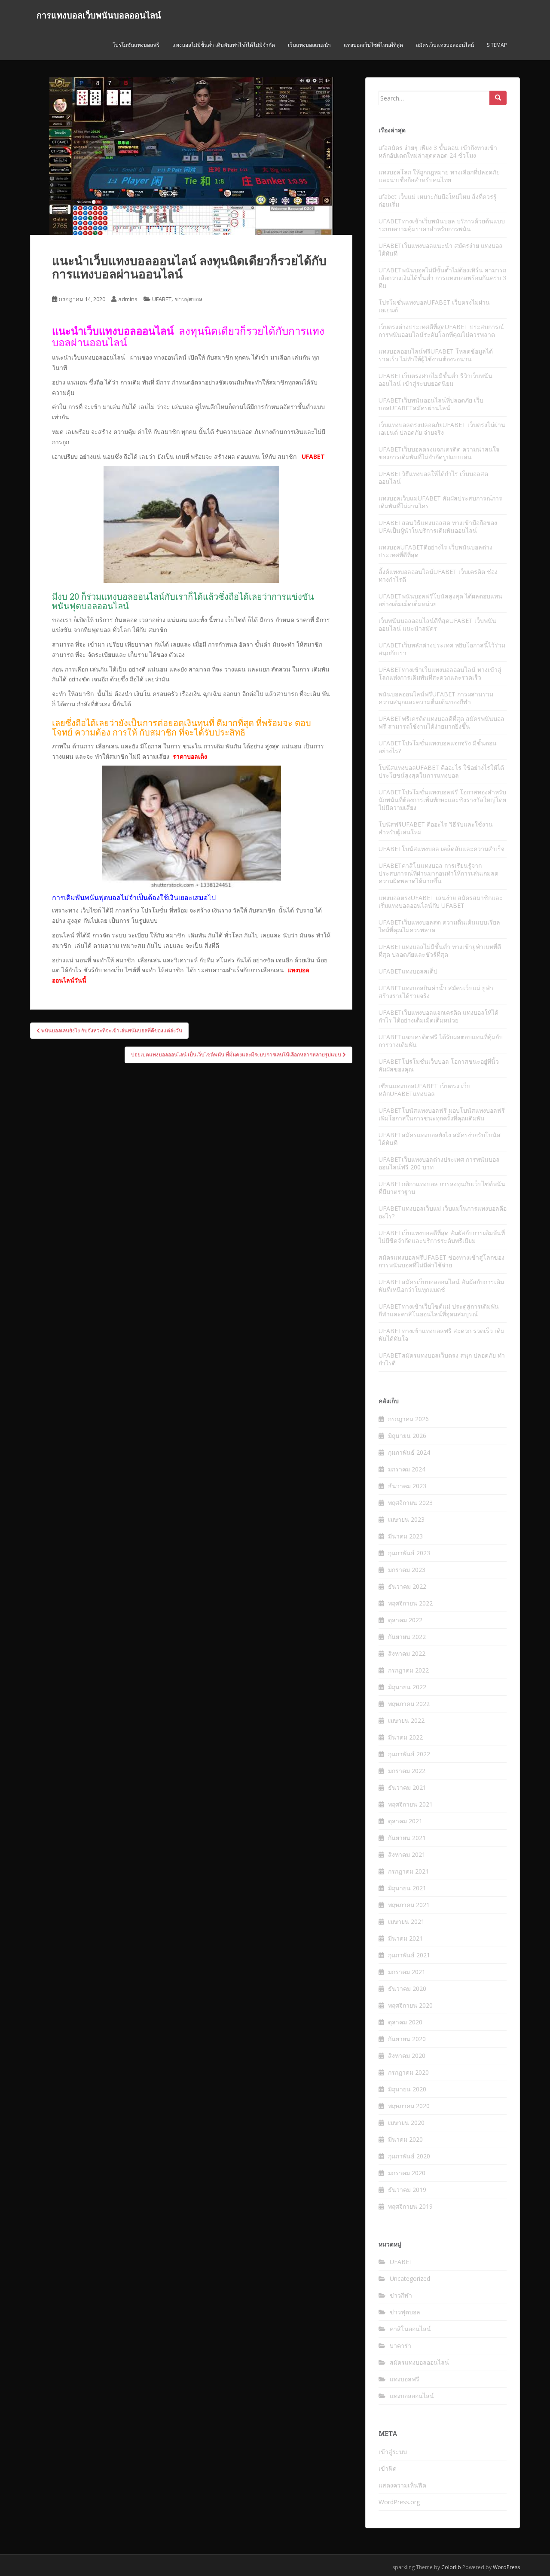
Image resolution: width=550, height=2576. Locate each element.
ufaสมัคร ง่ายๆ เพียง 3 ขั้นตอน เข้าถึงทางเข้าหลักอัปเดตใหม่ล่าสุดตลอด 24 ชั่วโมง (438, 151)
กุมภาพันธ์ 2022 (409, 1754)
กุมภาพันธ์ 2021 (409, 1955)
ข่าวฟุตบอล (189, 299)
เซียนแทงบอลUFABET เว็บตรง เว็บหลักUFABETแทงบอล (425, 1090)
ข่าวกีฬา (401, 2295)
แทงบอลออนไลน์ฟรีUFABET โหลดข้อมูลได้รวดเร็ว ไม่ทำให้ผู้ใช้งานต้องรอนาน (436, 355)
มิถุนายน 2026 (407, 1436)
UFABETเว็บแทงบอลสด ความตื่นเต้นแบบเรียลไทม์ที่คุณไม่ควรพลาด (439, 926)
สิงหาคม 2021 (407, 1854)
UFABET (162, 299)
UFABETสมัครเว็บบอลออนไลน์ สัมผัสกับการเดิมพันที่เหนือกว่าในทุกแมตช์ (441, 1286)
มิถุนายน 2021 (407, 1888)
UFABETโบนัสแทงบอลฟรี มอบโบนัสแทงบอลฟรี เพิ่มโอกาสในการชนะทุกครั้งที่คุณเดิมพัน (442, 1114)
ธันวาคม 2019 (407, 2190)
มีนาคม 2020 (405, 2139)
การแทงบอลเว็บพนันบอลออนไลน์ (99, 15)
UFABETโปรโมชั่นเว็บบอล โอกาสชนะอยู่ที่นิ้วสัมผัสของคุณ (439, 1065)
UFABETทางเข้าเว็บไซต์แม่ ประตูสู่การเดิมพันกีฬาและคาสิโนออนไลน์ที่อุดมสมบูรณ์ (439, 1310)
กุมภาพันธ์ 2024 (409, 1452)
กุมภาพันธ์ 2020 (409, 2156)
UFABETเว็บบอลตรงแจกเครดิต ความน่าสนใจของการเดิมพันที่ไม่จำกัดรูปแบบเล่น (439, 453)
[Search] (498, 98)
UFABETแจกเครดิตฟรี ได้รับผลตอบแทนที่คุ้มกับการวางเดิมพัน (441, 1041)
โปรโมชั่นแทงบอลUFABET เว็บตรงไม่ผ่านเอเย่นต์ (434, 306)
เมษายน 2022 (406, 1720)
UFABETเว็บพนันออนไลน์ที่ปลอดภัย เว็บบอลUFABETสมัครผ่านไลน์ (431, 404)
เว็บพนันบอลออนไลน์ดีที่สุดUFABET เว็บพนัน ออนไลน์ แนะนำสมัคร (437, 624)
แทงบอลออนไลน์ (412, 2396)
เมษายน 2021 (406, 1921)
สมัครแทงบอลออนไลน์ (419, 2362)
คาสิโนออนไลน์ (410, 2329)
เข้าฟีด (388, 2468)
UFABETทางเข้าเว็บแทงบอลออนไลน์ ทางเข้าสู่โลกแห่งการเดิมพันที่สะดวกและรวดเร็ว (440, 673)
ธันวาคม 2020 (407, 1988)
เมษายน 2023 (406, 1519)
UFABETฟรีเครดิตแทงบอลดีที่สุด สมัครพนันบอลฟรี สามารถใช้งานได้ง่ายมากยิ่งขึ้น (442, 722)
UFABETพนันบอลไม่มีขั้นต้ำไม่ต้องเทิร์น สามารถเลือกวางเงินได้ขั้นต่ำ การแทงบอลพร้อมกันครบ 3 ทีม (442, 278)
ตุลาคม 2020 (405, 2022)
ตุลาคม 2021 (405, 1821)
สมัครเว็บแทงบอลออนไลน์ (445, 45)
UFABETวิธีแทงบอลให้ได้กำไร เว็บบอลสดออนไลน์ (433, 478)
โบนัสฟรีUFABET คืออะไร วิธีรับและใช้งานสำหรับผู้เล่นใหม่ (436, 828)
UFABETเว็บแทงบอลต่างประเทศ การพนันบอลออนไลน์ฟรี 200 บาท (439, 1163)
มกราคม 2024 (407, 1469)
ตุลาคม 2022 (405, 1620)
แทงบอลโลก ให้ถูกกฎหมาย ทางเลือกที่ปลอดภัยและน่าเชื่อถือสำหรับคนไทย (439, 176)
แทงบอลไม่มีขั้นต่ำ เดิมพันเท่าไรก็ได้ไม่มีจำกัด (224, 45)
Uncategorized (410, 2278)
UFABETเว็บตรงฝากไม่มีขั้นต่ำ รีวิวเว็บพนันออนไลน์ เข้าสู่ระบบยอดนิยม (435, 380)
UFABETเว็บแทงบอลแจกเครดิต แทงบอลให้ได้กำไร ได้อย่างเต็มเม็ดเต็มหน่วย (438, 1016)
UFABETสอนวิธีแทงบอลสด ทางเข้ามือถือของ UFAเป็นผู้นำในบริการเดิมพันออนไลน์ (438, 526)
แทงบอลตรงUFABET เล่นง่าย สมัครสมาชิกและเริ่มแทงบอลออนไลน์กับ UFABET (441, 902)
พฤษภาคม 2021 (409, 1905)
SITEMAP (497, 45)
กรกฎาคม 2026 (408, 1419)
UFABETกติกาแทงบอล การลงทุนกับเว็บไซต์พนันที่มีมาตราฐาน (442, 1188)
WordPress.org (399, 2502)
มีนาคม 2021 (405, 1938)
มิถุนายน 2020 (407, 2089)
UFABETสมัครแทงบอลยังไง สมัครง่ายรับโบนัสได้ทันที (440, 1139)
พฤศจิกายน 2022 (410, 1603)
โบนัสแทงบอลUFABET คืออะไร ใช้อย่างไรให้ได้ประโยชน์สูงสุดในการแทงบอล (441, 771)
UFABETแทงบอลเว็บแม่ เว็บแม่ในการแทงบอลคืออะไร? (443, 1212)
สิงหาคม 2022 (407, 1653)
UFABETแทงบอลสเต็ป (408, 971)
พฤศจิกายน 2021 (410, 1804)
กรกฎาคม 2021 (408, 1871)
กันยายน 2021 (407, 1838)
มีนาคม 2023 (405, 1536)
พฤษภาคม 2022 (409, 1704)
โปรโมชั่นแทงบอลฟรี (136, 45)
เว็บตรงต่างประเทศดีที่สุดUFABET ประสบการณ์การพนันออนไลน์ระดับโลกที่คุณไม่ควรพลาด (441, 331)
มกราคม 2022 (407, 1771)
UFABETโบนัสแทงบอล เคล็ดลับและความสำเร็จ (442, 849)
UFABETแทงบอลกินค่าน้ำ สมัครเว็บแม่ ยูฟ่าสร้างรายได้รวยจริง (436, 992)
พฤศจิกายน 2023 (410, 1503)
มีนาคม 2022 (405, 1737)
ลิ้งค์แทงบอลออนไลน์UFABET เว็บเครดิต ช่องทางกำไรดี (438, 575)
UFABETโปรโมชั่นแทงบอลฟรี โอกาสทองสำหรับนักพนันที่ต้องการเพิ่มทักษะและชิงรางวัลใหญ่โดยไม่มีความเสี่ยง (442, 800)
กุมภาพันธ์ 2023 (409, 1553)
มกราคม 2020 (407, 2173)
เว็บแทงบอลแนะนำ (309, 45)
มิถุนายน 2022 (407, 1687)
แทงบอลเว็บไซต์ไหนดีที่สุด (373, 45)
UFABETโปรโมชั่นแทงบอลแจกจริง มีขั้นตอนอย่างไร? (438, 747)
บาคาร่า (400, 2346)
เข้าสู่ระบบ (393, 2452)
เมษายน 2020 (406, 2123)
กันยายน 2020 (407, 2039)
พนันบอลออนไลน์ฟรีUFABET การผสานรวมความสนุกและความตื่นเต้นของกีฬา (436, 698)
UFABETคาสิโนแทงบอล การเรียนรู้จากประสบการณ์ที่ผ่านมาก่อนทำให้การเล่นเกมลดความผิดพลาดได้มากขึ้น (438, 873)
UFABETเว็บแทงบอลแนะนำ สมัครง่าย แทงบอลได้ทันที (441, 249)
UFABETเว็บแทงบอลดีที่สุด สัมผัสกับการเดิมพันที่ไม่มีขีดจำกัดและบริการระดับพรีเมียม (442, 1237)
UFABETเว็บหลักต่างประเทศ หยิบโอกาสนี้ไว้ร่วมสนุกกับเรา (442, 649)
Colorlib (451, 2567)
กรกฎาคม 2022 (408, 1670)
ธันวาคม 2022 (407, 1586)
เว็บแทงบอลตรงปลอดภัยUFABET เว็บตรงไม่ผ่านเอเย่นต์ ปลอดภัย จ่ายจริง (442, 429)
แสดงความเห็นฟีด (402, 2485)
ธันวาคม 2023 (407, 1486)
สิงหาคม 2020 (407, 2056)
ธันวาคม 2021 (407, 1787)
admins (128, 299)
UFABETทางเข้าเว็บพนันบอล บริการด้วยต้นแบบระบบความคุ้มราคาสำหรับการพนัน (442, 225)
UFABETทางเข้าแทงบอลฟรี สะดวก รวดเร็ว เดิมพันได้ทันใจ (442, 1335)
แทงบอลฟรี (405, 2379)
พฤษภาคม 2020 (409, 2106)
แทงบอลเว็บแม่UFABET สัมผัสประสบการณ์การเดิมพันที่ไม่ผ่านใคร (440, 502)
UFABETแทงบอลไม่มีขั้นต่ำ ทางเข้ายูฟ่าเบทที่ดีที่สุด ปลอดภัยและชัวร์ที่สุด (440, 951)
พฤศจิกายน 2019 (410, 2206)
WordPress (506, 2567)
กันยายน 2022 (407, 1637)
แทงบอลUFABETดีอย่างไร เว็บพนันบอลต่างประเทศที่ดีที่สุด (435, 551)
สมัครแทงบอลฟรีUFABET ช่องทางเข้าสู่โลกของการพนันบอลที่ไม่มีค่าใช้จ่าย (442, 1261)
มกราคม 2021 (407, 1972)
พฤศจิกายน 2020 (410, 2005)
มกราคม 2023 (407, 1570)
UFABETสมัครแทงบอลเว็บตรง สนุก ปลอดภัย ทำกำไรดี (442, 1359)
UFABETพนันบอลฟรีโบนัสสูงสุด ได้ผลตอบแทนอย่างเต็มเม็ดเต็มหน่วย (440, 600)
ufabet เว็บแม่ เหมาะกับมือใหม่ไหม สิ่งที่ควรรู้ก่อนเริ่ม (438, 200)
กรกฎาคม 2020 (408, 2072)
